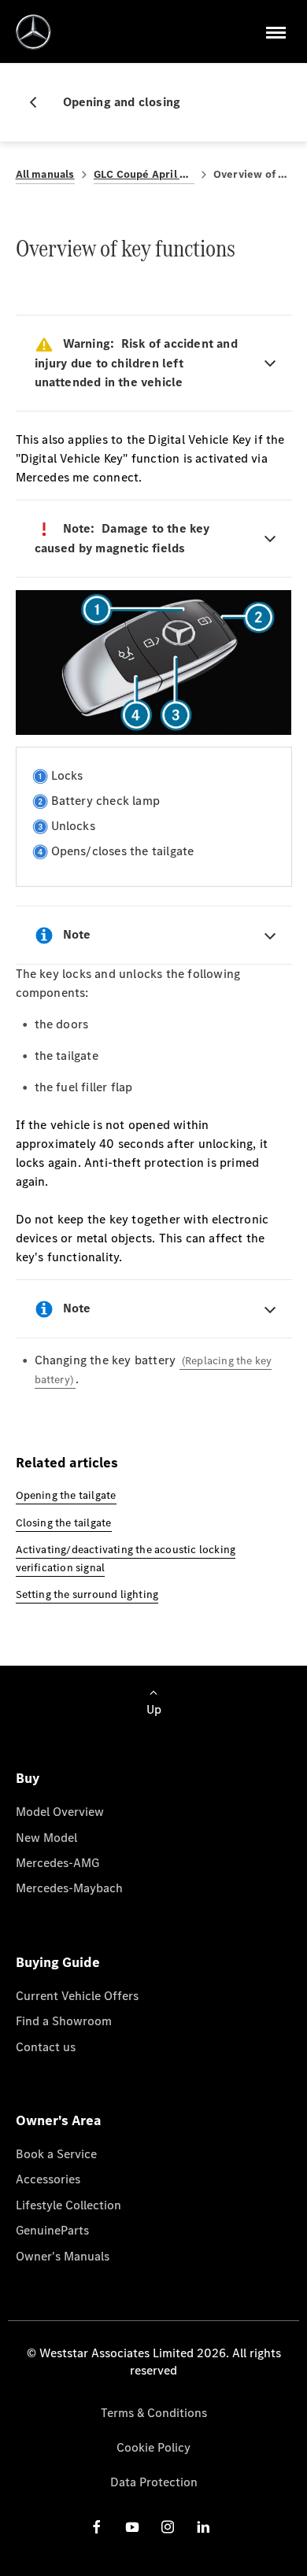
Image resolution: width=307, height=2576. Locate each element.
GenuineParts (52, 2230)
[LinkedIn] (203, 2527)
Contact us (46, 2047)
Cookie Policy (153, 2447)
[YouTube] (132, 2527)
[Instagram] (168, 2527)
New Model (46, 1838)
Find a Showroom (64, 2021)
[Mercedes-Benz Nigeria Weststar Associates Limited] (33, 32)
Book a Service (56, 2154)
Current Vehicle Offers (77, 1996)
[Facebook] (97, 2527)
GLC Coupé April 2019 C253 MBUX (144, 174)
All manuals (45, 174)
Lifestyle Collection (68, 2205)
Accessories (48, 2179)
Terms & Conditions (154, 2413)
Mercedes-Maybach (69, 1888)
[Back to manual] (39, 102)
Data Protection (154, 2482)
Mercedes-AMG (57, 1863)
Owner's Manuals (63, 2256)
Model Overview (60, 1812)
